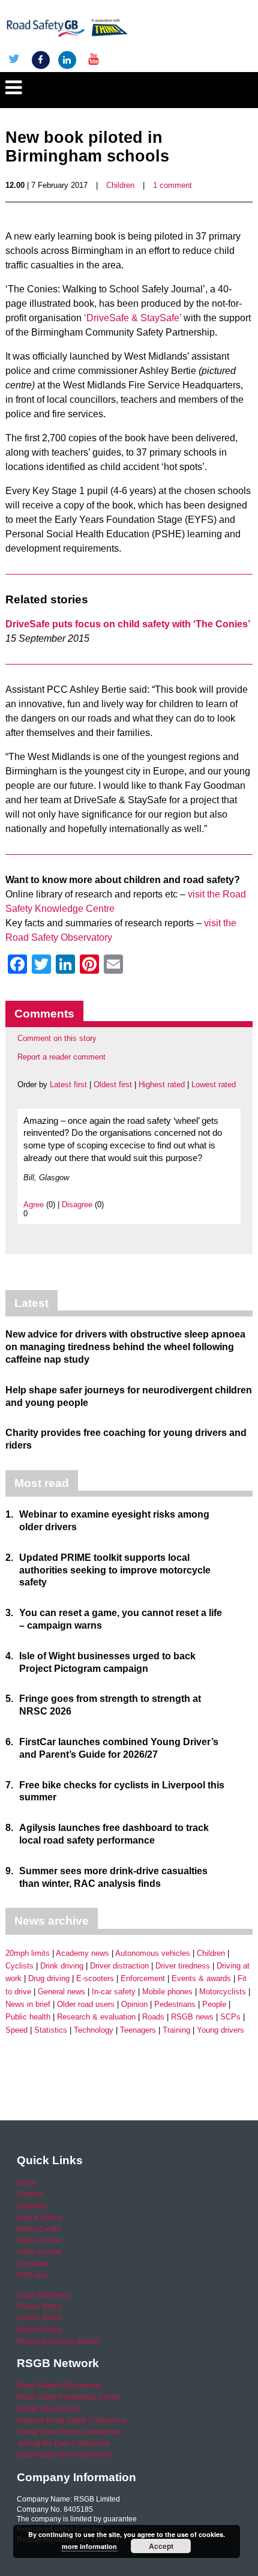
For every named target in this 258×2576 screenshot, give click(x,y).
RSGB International (48, 2409)
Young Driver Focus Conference (69, 2432)
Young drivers (220, 2030)
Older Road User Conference (64, 2455)
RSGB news (192, 2017)
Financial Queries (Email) (58, 2341)
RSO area (33, 2275)
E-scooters (95, 1978)
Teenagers (138, 2030)
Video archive (39, 2252)
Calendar (32, 2206)
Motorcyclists (223, 1992)
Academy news (82, 1953)
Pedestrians (175, 2004)
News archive (39, 2240)
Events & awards (201, 1978)
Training (176, 2030)
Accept (161, 2546)
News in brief (28, 2004)
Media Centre (39, 2229)
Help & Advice (40, 2218)
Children (120, 185)
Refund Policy (40, 2330)
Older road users (86, 2004)
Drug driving (49, 1978)
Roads (153, 2017)
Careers (30, 2194)
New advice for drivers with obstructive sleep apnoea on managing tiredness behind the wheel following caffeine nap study (125, 1347)
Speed (16, 2030)
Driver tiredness (183, 1966)
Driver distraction (119, 1966)
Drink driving (62, 1966)
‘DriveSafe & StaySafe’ (133, 318)
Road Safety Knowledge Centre (68, 2397)
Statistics (51, 2030)
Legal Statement (43, 2295)
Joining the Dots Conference (63, 2443)
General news (61, 1992)
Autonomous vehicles (153, 1953)
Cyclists (19, 1966)
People (214, 2004)
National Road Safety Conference (72, 2421)
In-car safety (114, 1992)
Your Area (33, 2264)
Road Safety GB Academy (59, 2386)
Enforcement (143, 1978)
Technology (94, 2030)
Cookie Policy (39, 2318)
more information (89, 2546)
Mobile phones (167, 1992)
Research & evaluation (96, 2017)
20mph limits (28, 1953)
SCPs (230, 2017)
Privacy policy (39, 2306)
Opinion (134, 2004)
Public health (28, 2017)
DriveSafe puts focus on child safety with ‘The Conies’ (128, 624)
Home (27, 2183)
